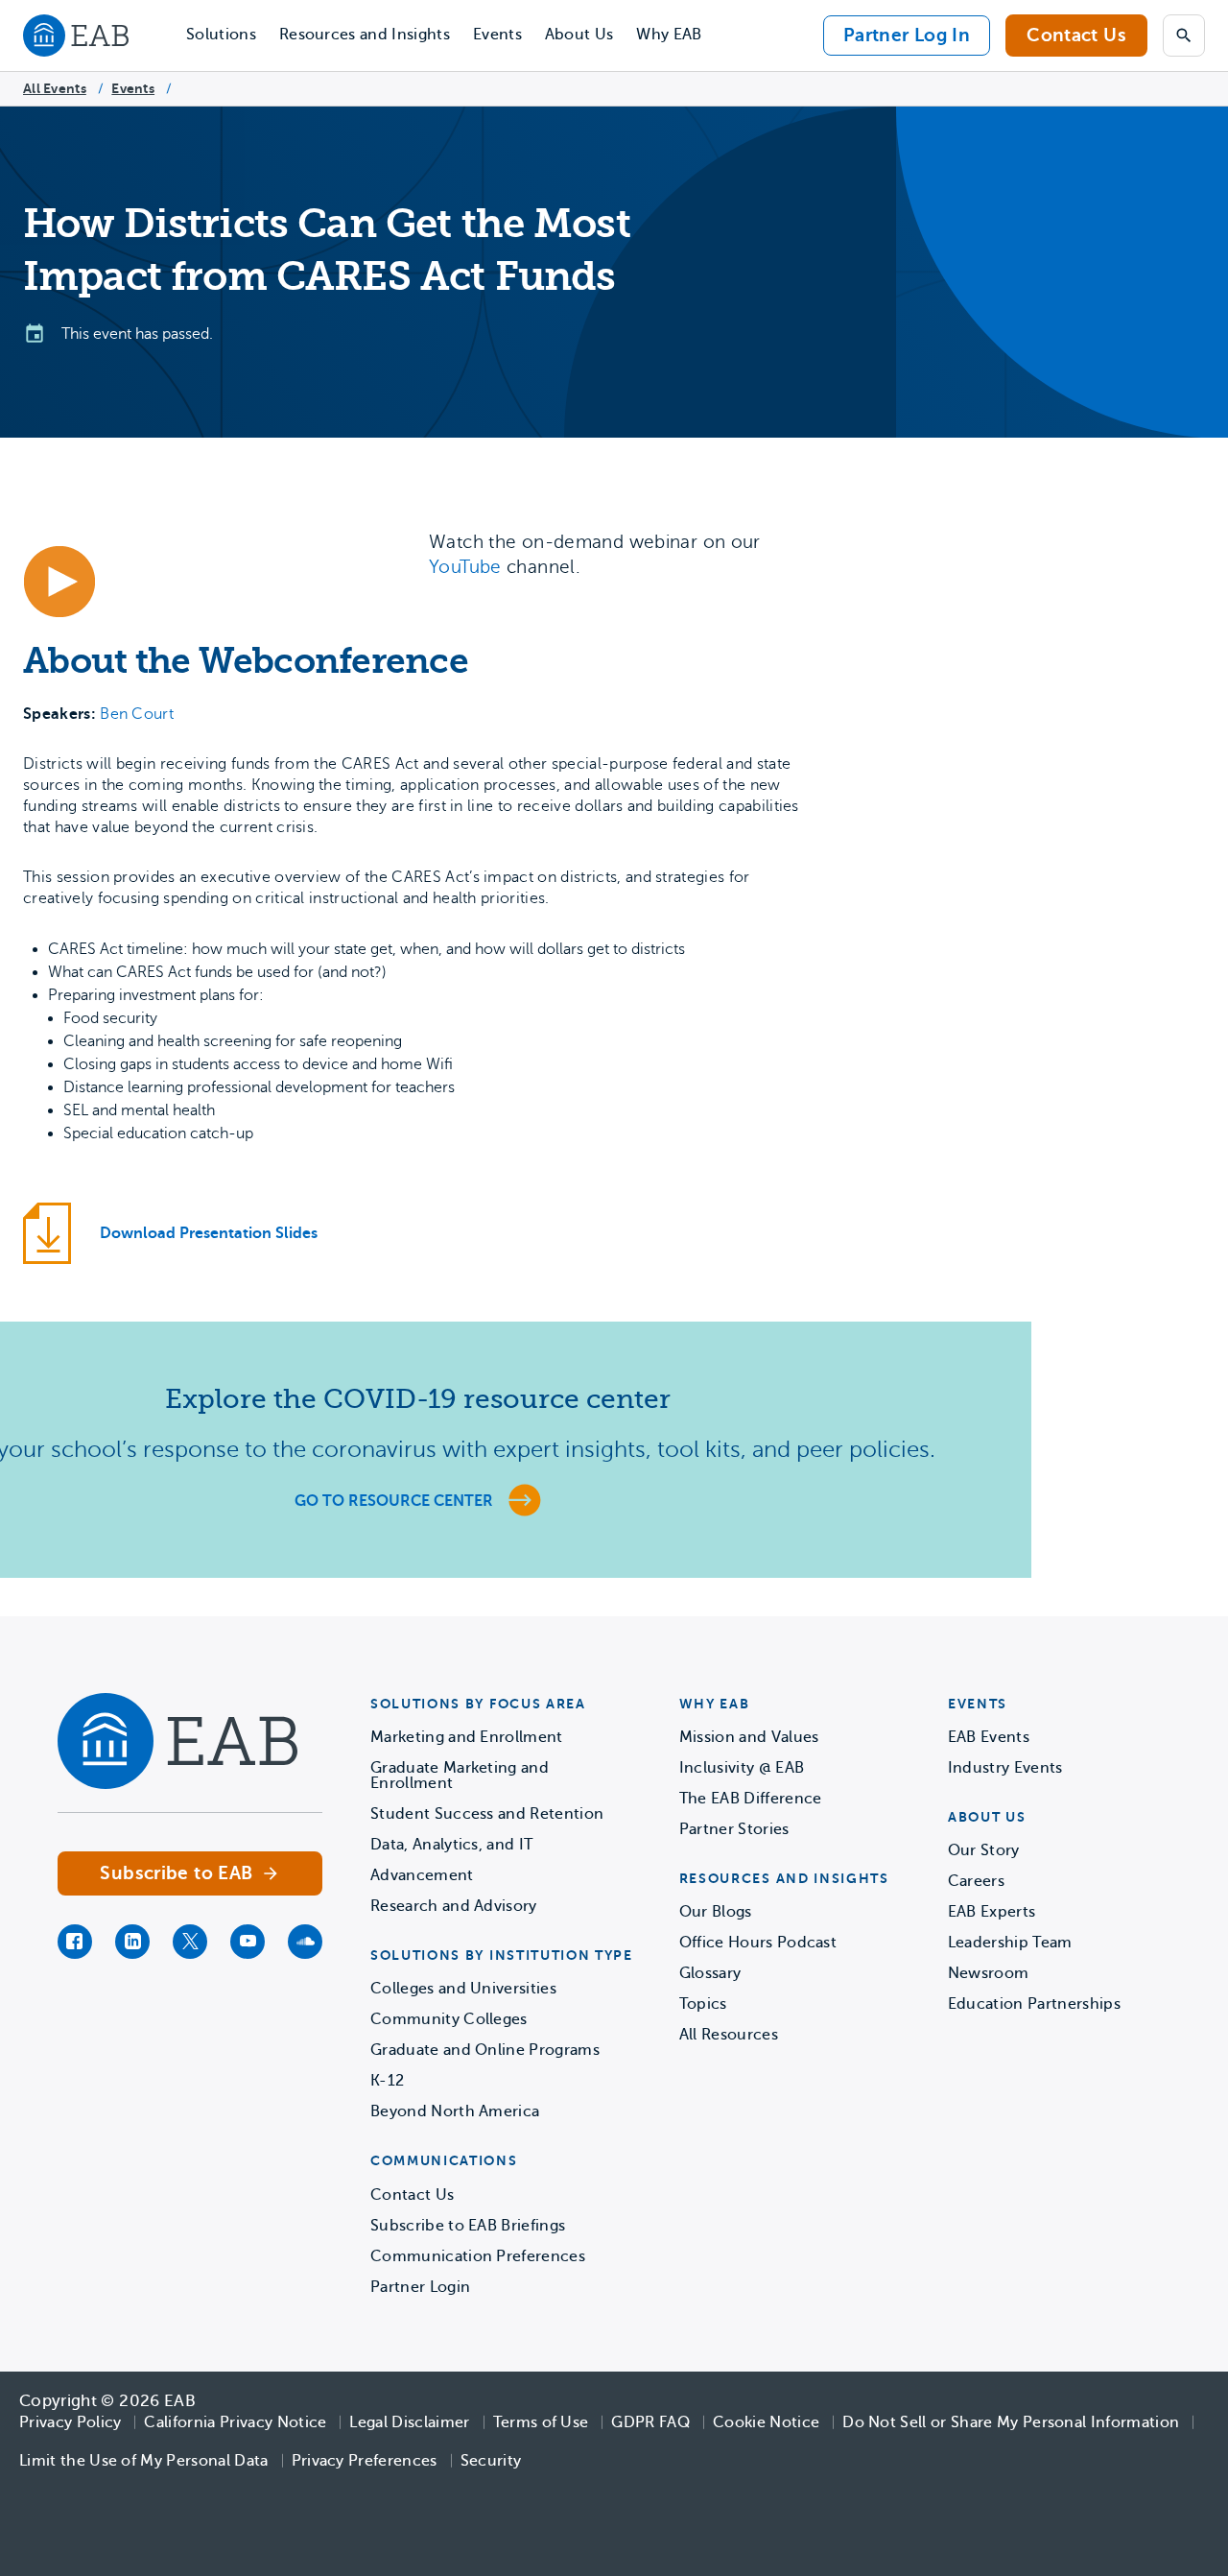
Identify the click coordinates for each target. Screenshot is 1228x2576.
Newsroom (989, 1973)
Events (497, 35)
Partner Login (420, 2287)
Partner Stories (734, 1829)
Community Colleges (449, 2019)
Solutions (221, 35)
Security (491, 2461)
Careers (976, 1881)
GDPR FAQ (650, 2422)
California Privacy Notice (235, 2422)
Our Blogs (716, 1912)
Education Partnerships (1034, 2004)
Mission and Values (749, 1737)
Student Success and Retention (487, 1814)
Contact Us (1076, 35)
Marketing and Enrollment (467, 1737)
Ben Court (137, 714)
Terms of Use (541, 2422)
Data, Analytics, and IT (451, 1845)
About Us (579, 35)
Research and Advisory (454, 1906)
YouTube (465, 567)
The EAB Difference (751, 1799)
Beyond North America (455, 2111)
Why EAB (669, 35)
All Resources (729, 2035)
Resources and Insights (365, 35)
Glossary (710, 1973)
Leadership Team (1010, 1943)
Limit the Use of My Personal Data (144, 2461)
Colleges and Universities (463, 1989)
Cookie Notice (766, 2422)
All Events (55, 88)
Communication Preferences (478, 2256)
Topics (703, 2004)
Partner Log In (907, 35)
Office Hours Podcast (758, 1943)
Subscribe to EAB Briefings (468, 2226)
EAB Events (989, 1737)
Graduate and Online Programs (485, 2050)
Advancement (422, 1875)
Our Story (984, 1850)
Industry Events (1005, 1768)
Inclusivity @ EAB (742, 1768)
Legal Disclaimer (409, 2422)
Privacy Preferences (365, 2461)
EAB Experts (992, 1912)
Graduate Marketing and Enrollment (460, 1776)
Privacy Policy (70, 2422)
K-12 (387, 2081)
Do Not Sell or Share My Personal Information (1011, 2422)
